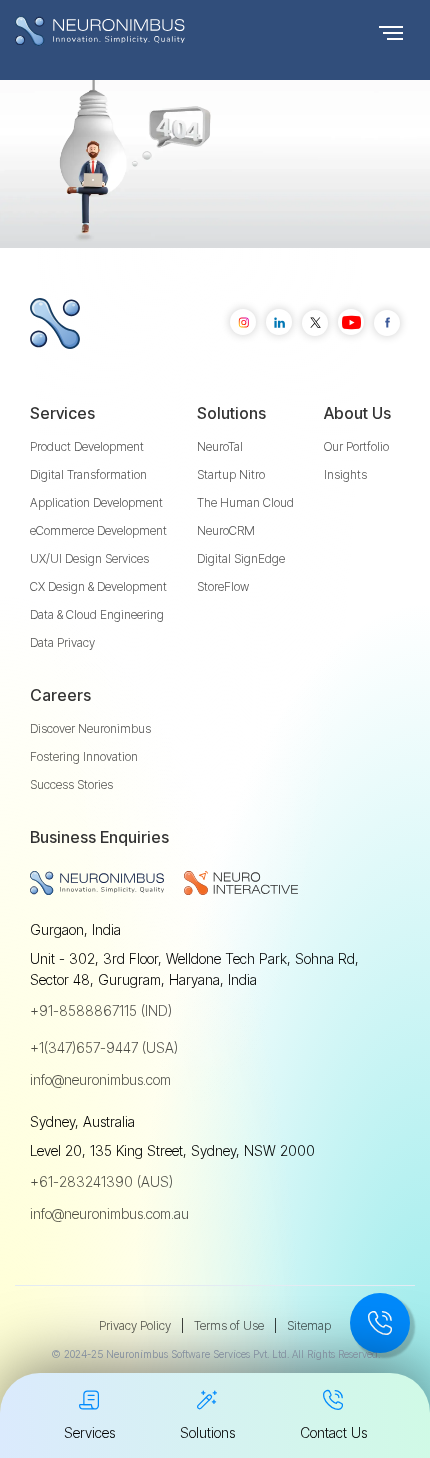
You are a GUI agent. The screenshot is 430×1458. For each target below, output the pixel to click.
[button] (391, 31)
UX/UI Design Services (89, 558)
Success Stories (71, 784)
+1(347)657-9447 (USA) (104, 1047)
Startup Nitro (231, 474)
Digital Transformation (88, 474)
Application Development (96, 502)
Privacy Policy (135, 1325)
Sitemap (309, 1325)
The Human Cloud (245, 502)
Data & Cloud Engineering (97, 614)
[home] (140, 31)
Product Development (87, 446)
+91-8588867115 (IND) (101, 1010)
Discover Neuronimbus (90, 728)
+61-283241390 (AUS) (101, 1181)
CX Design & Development (98, 586)
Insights (345, 474)
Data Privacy (62, 642)
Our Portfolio (356, 446)
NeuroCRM (226, 530)
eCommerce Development (98, 530)
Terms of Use (229, 1325)
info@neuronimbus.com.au (109, 1213)
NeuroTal (220, 446)
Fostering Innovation (84, 756)
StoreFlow (223, 586)
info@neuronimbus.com (100, 1079)
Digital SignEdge (241, 558)
